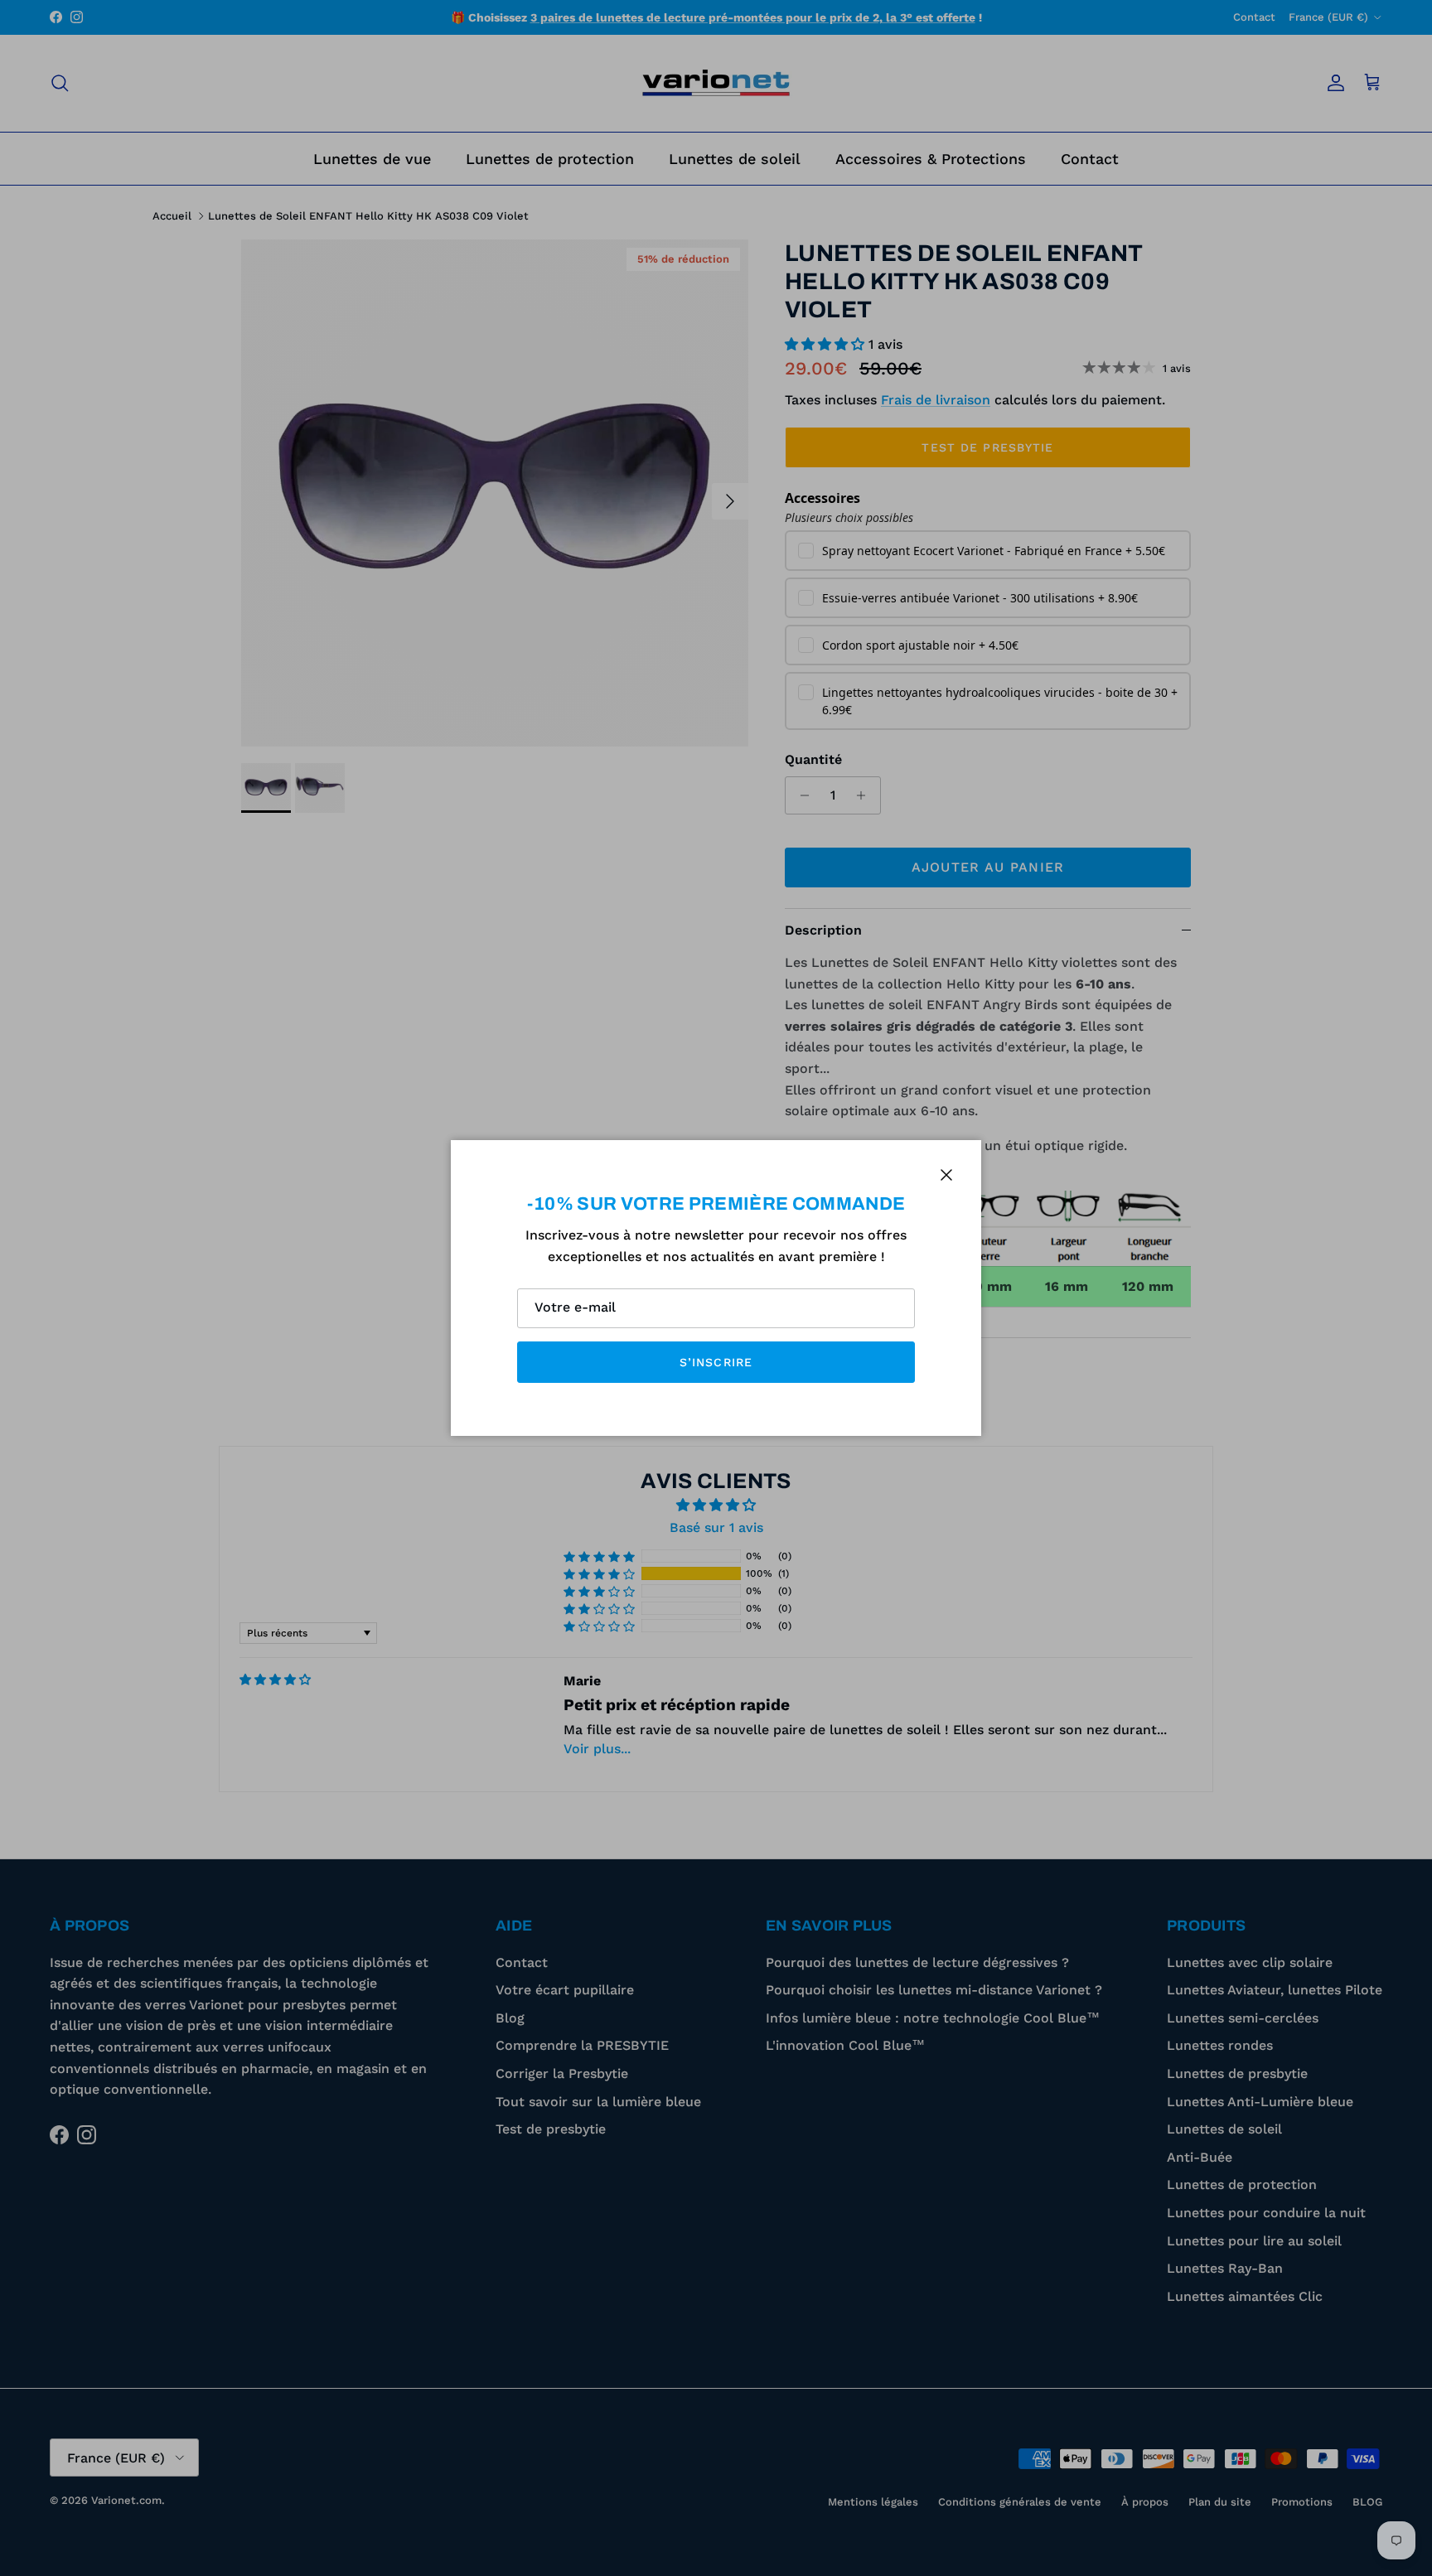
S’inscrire (716, 1362)
